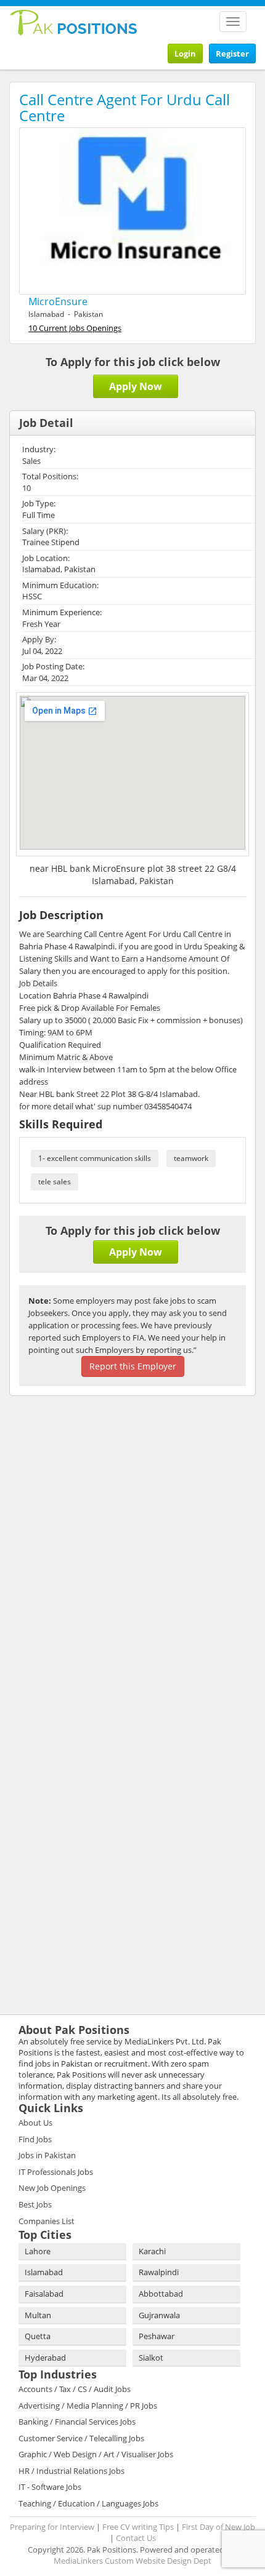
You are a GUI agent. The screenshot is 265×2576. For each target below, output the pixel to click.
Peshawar (157, 2336)
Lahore (38, 2251)
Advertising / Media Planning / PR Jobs (88, 2406)
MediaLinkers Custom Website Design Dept (132, 2561)
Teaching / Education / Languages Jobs (88, 2503)
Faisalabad (44, 2294)
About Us (35, 2123)
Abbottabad (161, 2294)
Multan (38, 2315)
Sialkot (151, 2358)
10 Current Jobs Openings (75, 328)
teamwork (191, 1158)
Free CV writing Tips (138, 2527)
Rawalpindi (159, 2272)
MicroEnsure (58, 301)
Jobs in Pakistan (47, 2155)
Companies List (47, 2221)
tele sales (55, 1182)
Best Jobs (35, 2204)
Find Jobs (35, 2139)
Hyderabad (45, 2358)
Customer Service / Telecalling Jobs (81, 2438)
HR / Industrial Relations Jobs (71, 2471)
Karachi (152, 2251)
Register (232, 54)
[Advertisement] (86, 1485)
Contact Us (136, 2538)
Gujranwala (159, 2315)
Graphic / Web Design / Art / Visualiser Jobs (96, 2454)
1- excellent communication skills (95, 1158)
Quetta (38, 2336)
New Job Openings (52, 2188)
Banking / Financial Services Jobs (77, 2422)
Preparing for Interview (52, 2527)
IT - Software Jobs (50, 2487)
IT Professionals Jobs (56, 2172)
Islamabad (44, 2272)
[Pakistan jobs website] (74, 22)
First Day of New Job (218, 2527)
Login (185, 54)
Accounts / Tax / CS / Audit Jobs (75, 2389)
